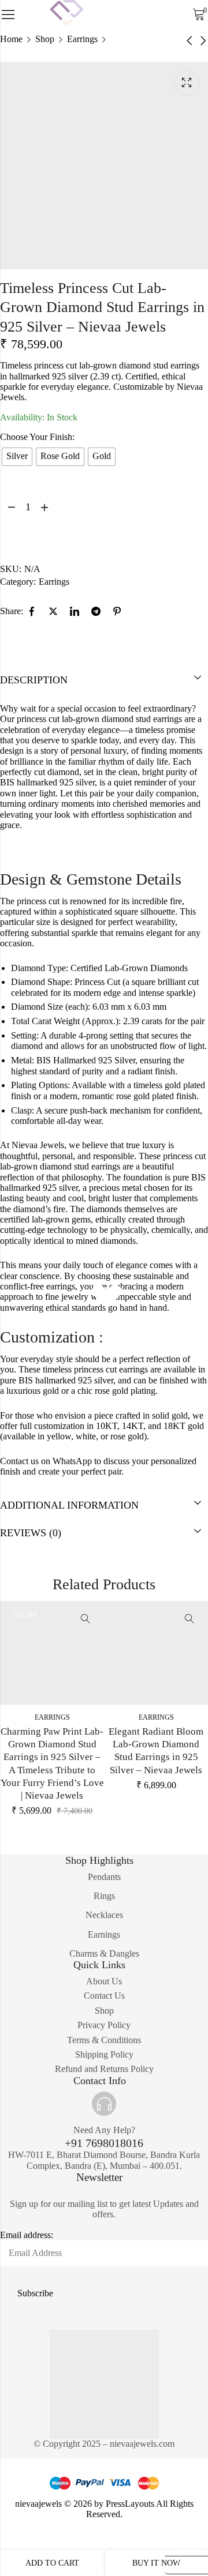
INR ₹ (181, 2563)
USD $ (182, 2545)
